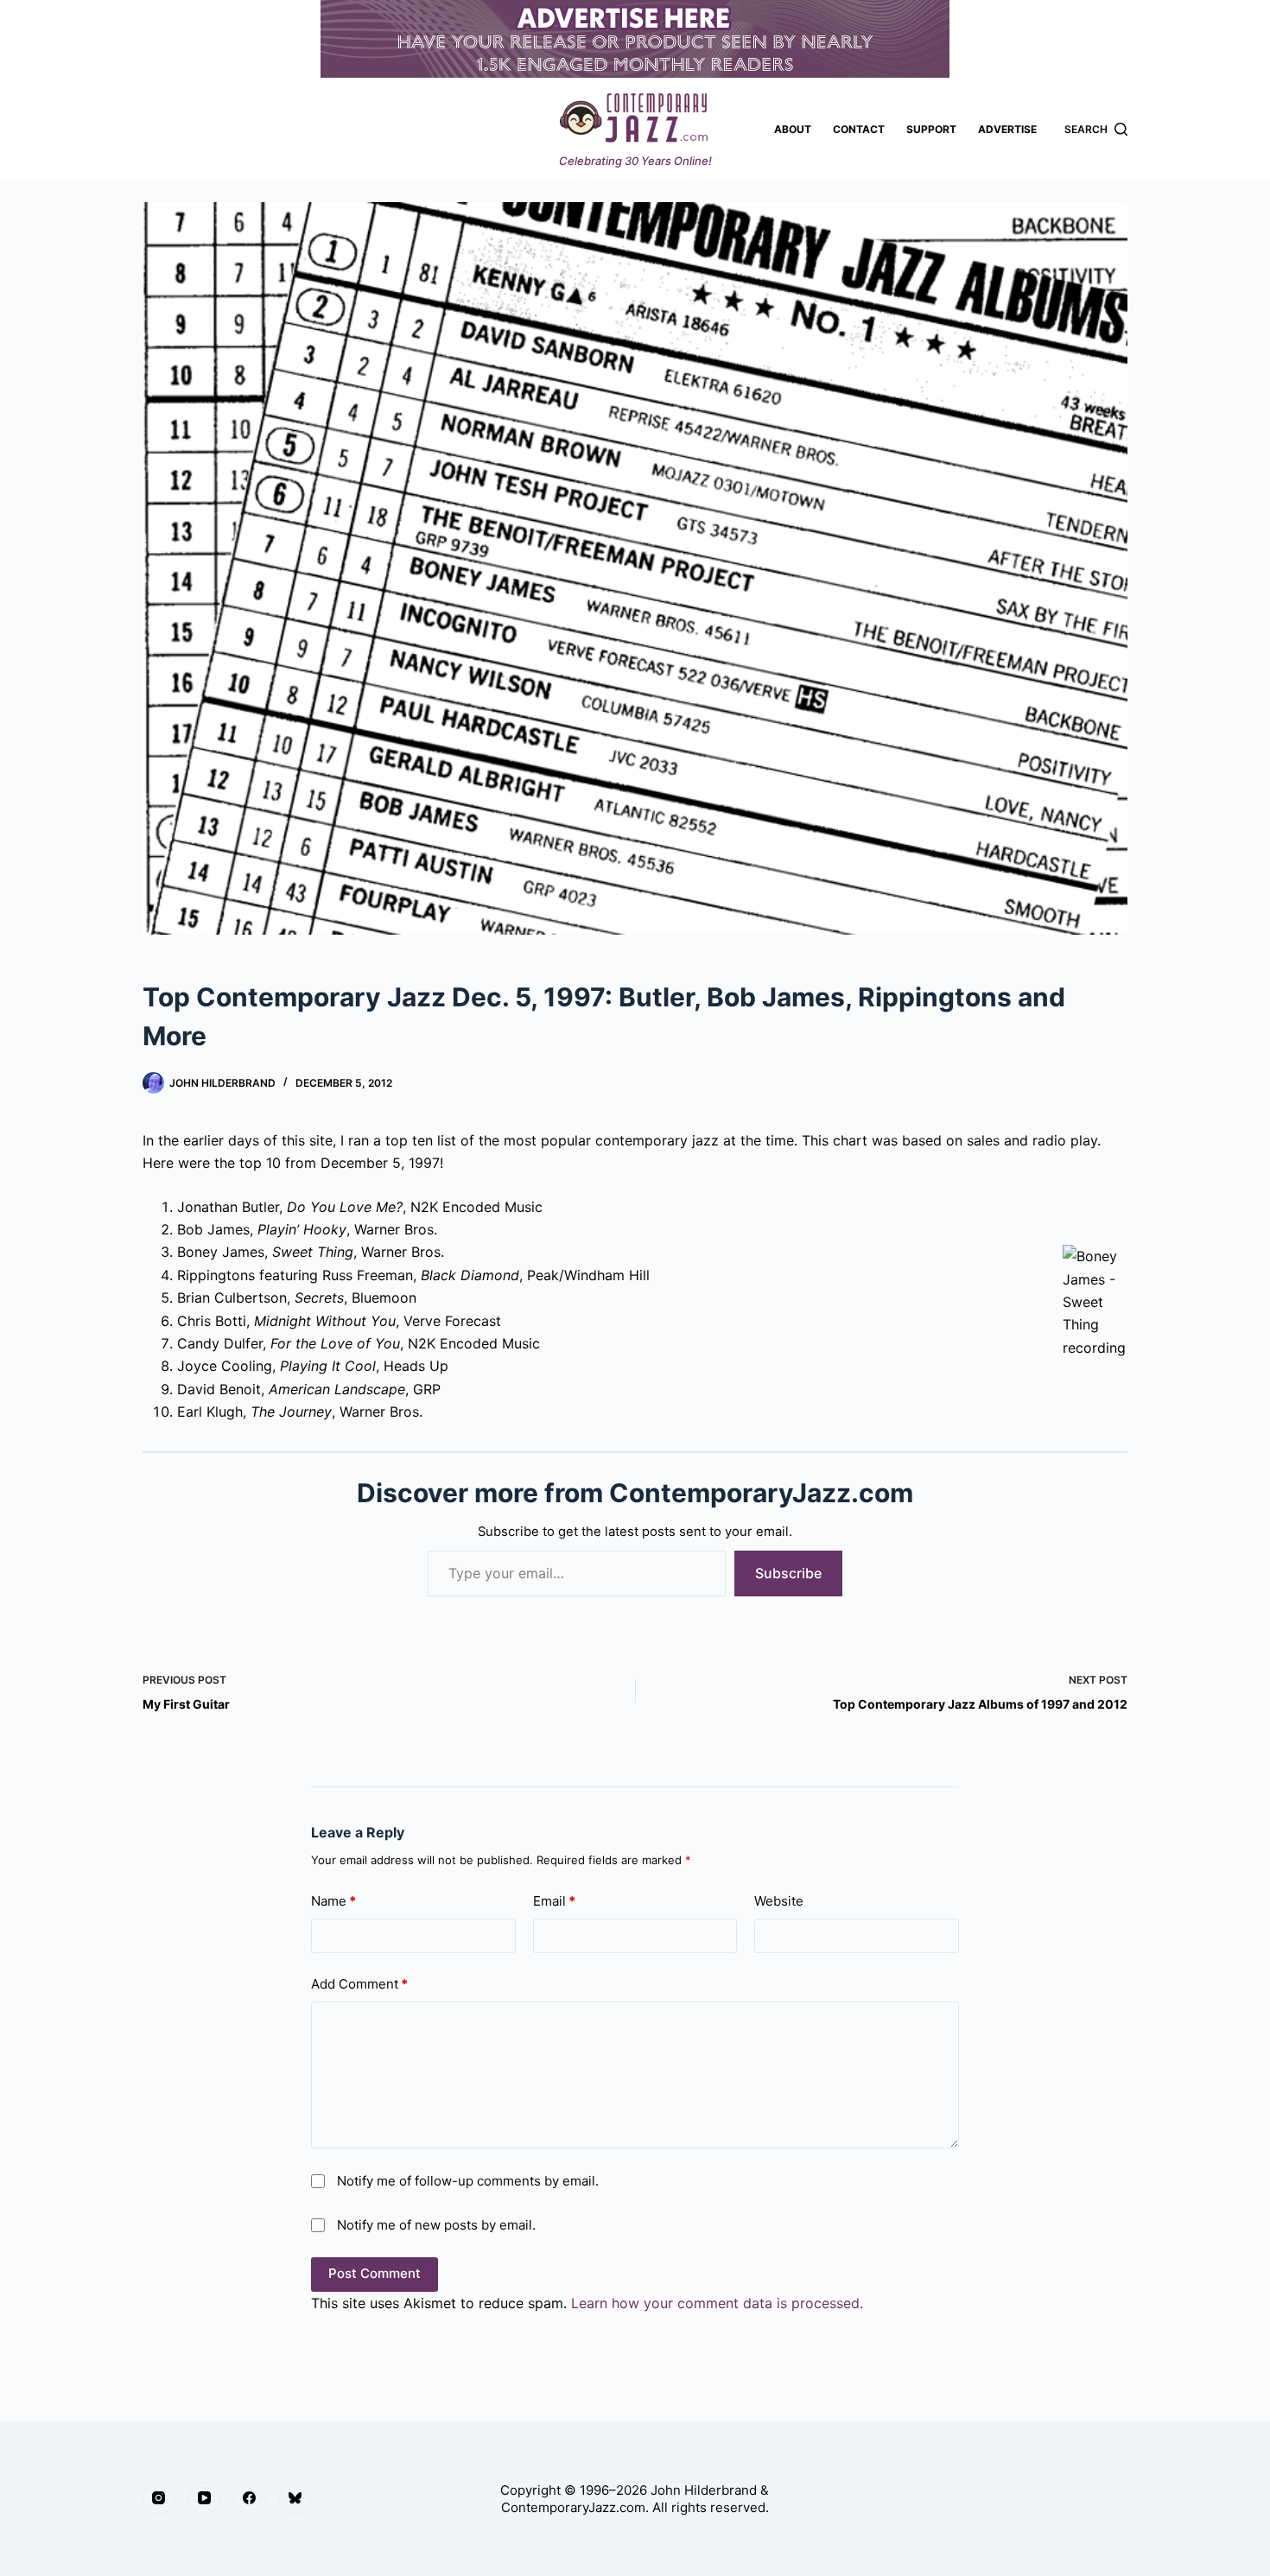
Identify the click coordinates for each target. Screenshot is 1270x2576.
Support (931, 129)
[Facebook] (250, 2498)
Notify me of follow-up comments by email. (468, 2181)
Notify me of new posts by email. (436, 2225)
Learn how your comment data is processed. (717, 2303)
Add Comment (359, 1984)
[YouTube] (205, 2498)
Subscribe (788, 1573)
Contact (859, 129)
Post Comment (375, 2273)
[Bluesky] (295, 2498)
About (793, 129)
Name (333, 1901)
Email (554, 1901)
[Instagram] (159, 2498)
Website (779, 1901)
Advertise (1007, 129)
